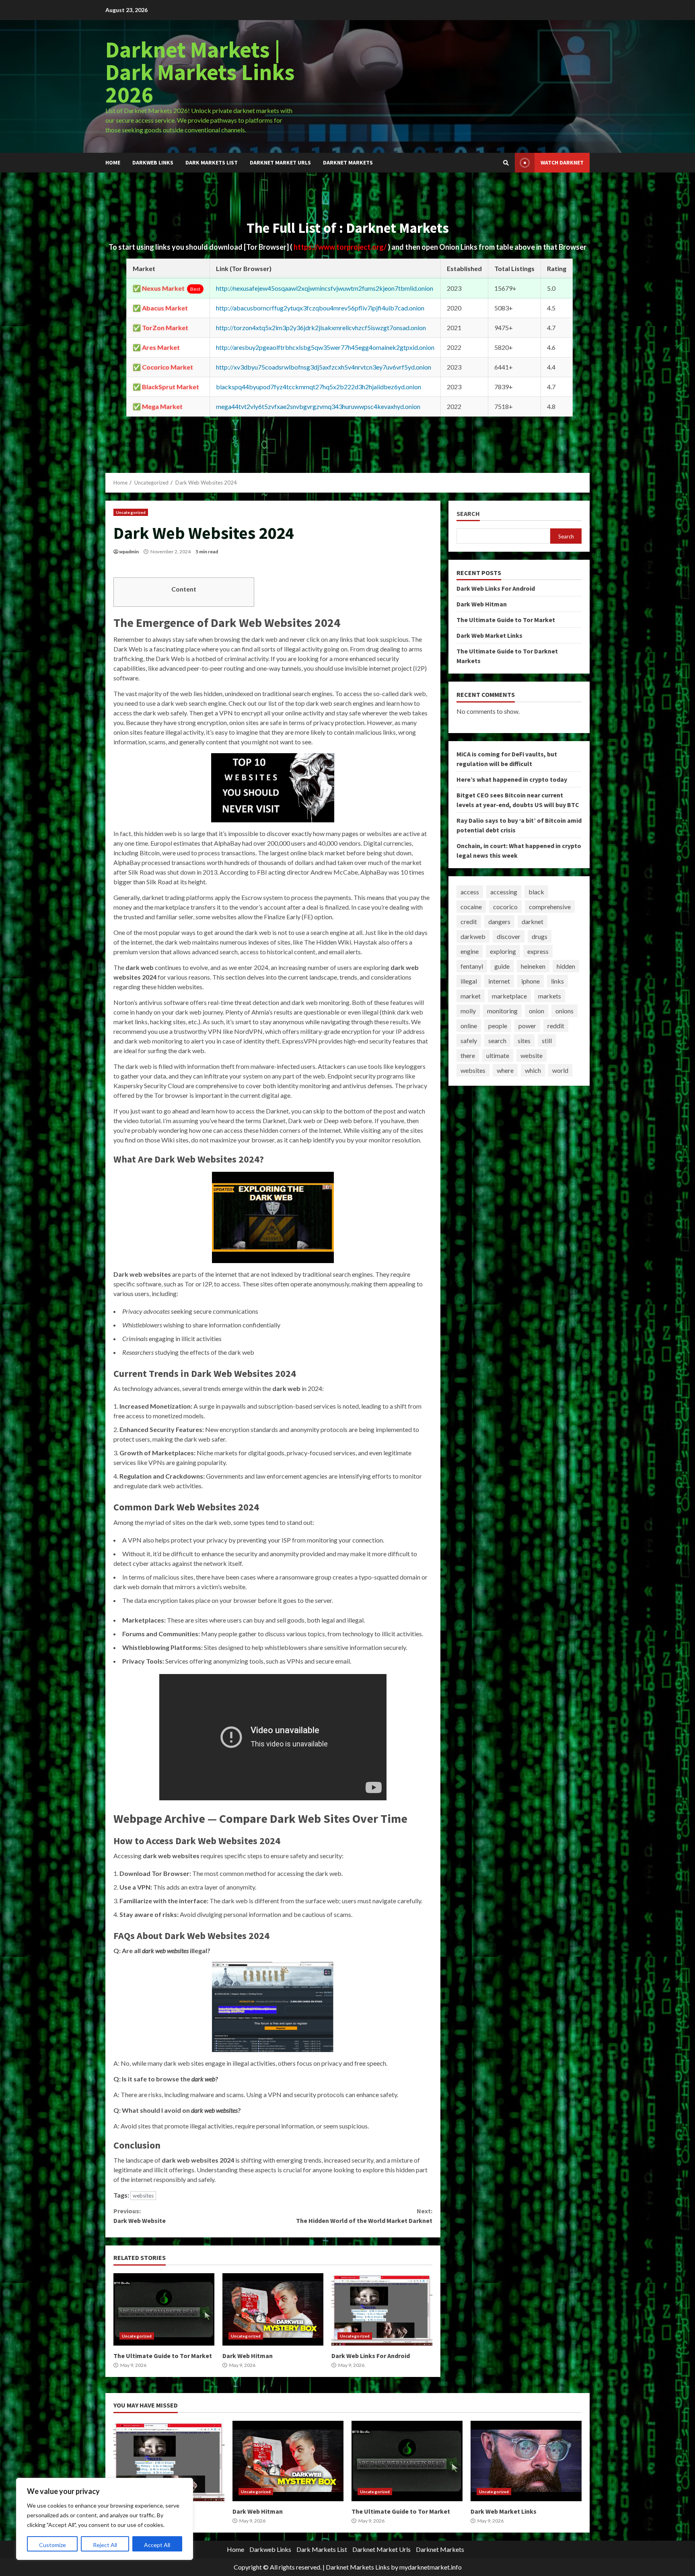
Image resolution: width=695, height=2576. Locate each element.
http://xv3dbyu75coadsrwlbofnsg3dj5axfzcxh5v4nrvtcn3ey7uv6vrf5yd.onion (324, 367)
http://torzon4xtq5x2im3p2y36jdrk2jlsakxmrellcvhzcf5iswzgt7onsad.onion (321, 328)
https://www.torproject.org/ (341, 247)
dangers (499, 921)
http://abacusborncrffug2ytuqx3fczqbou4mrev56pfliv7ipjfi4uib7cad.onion (320, 308)
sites (524, 1040)
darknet (533, 921)
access (470, 892)
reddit (556, 1026)
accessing (504, 892)
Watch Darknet (562, 162)
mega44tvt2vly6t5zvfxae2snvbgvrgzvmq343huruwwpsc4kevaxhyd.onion (318, 406)
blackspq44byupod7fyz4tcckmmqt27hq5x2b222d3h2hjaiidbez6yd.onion (319, 387)
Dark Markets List (212, 162)
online (469, 1026)
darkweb (473, 936)
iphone (531, 981)
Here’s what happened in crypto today (512, 779)
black (536, 892)
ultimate (498, 1055)
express (538, 951)
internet (499, 981)
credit (469, 921)
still (547, 1040)
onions (564, 1011)
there (468, 1055)
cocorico (505, 907)
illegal (469, 981)
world (560, 1070)
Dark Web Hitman (273, 2309)
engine (470, 951)
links (557, 981)
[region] (105, 2519)
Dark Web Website (140, 2216)
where (505, 1070)
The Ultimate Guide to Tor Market (164, 2309)
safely (469, 1040)
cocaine (471, 907)
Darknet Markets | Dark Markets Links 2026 (200, 72)
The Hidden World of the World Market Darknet (364, 2216)
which (533, 1070)
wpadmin (129, 552)
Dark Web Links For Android (382, 2309)
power (527, 1026)
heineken (533, 966)
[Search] (506, 163)
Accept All (157, 2545)
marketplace (509, 996)
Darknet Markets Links (358, 2567)
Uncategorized (131, 512)
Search (468, 514)
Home (113, 162)
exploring (503, 951)
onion (537, 1011)
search (497, 1040)
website (532, 1055)
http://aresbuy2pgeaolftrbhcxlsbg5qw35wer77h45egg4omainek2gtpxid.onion (325, 347)
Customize (52, 2545)
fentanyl (472, 966)
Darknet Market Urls (280, 162)
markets (550, 996)
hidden (566, 966)
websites (143, 2196)
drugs (540, 936)
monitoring (502, 1011)
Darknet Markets (348, 162)
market (471, 996)
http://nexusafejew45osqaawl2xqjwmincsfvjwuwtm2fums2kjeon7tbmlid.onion (325, 288)
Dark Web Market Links (489, 635)
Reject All (105, 2545)
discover (509, 936)
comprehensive (550, 907)
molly (468, 1011)
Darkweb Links (153, 162)
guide (502, 966)
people (498, 1026)
